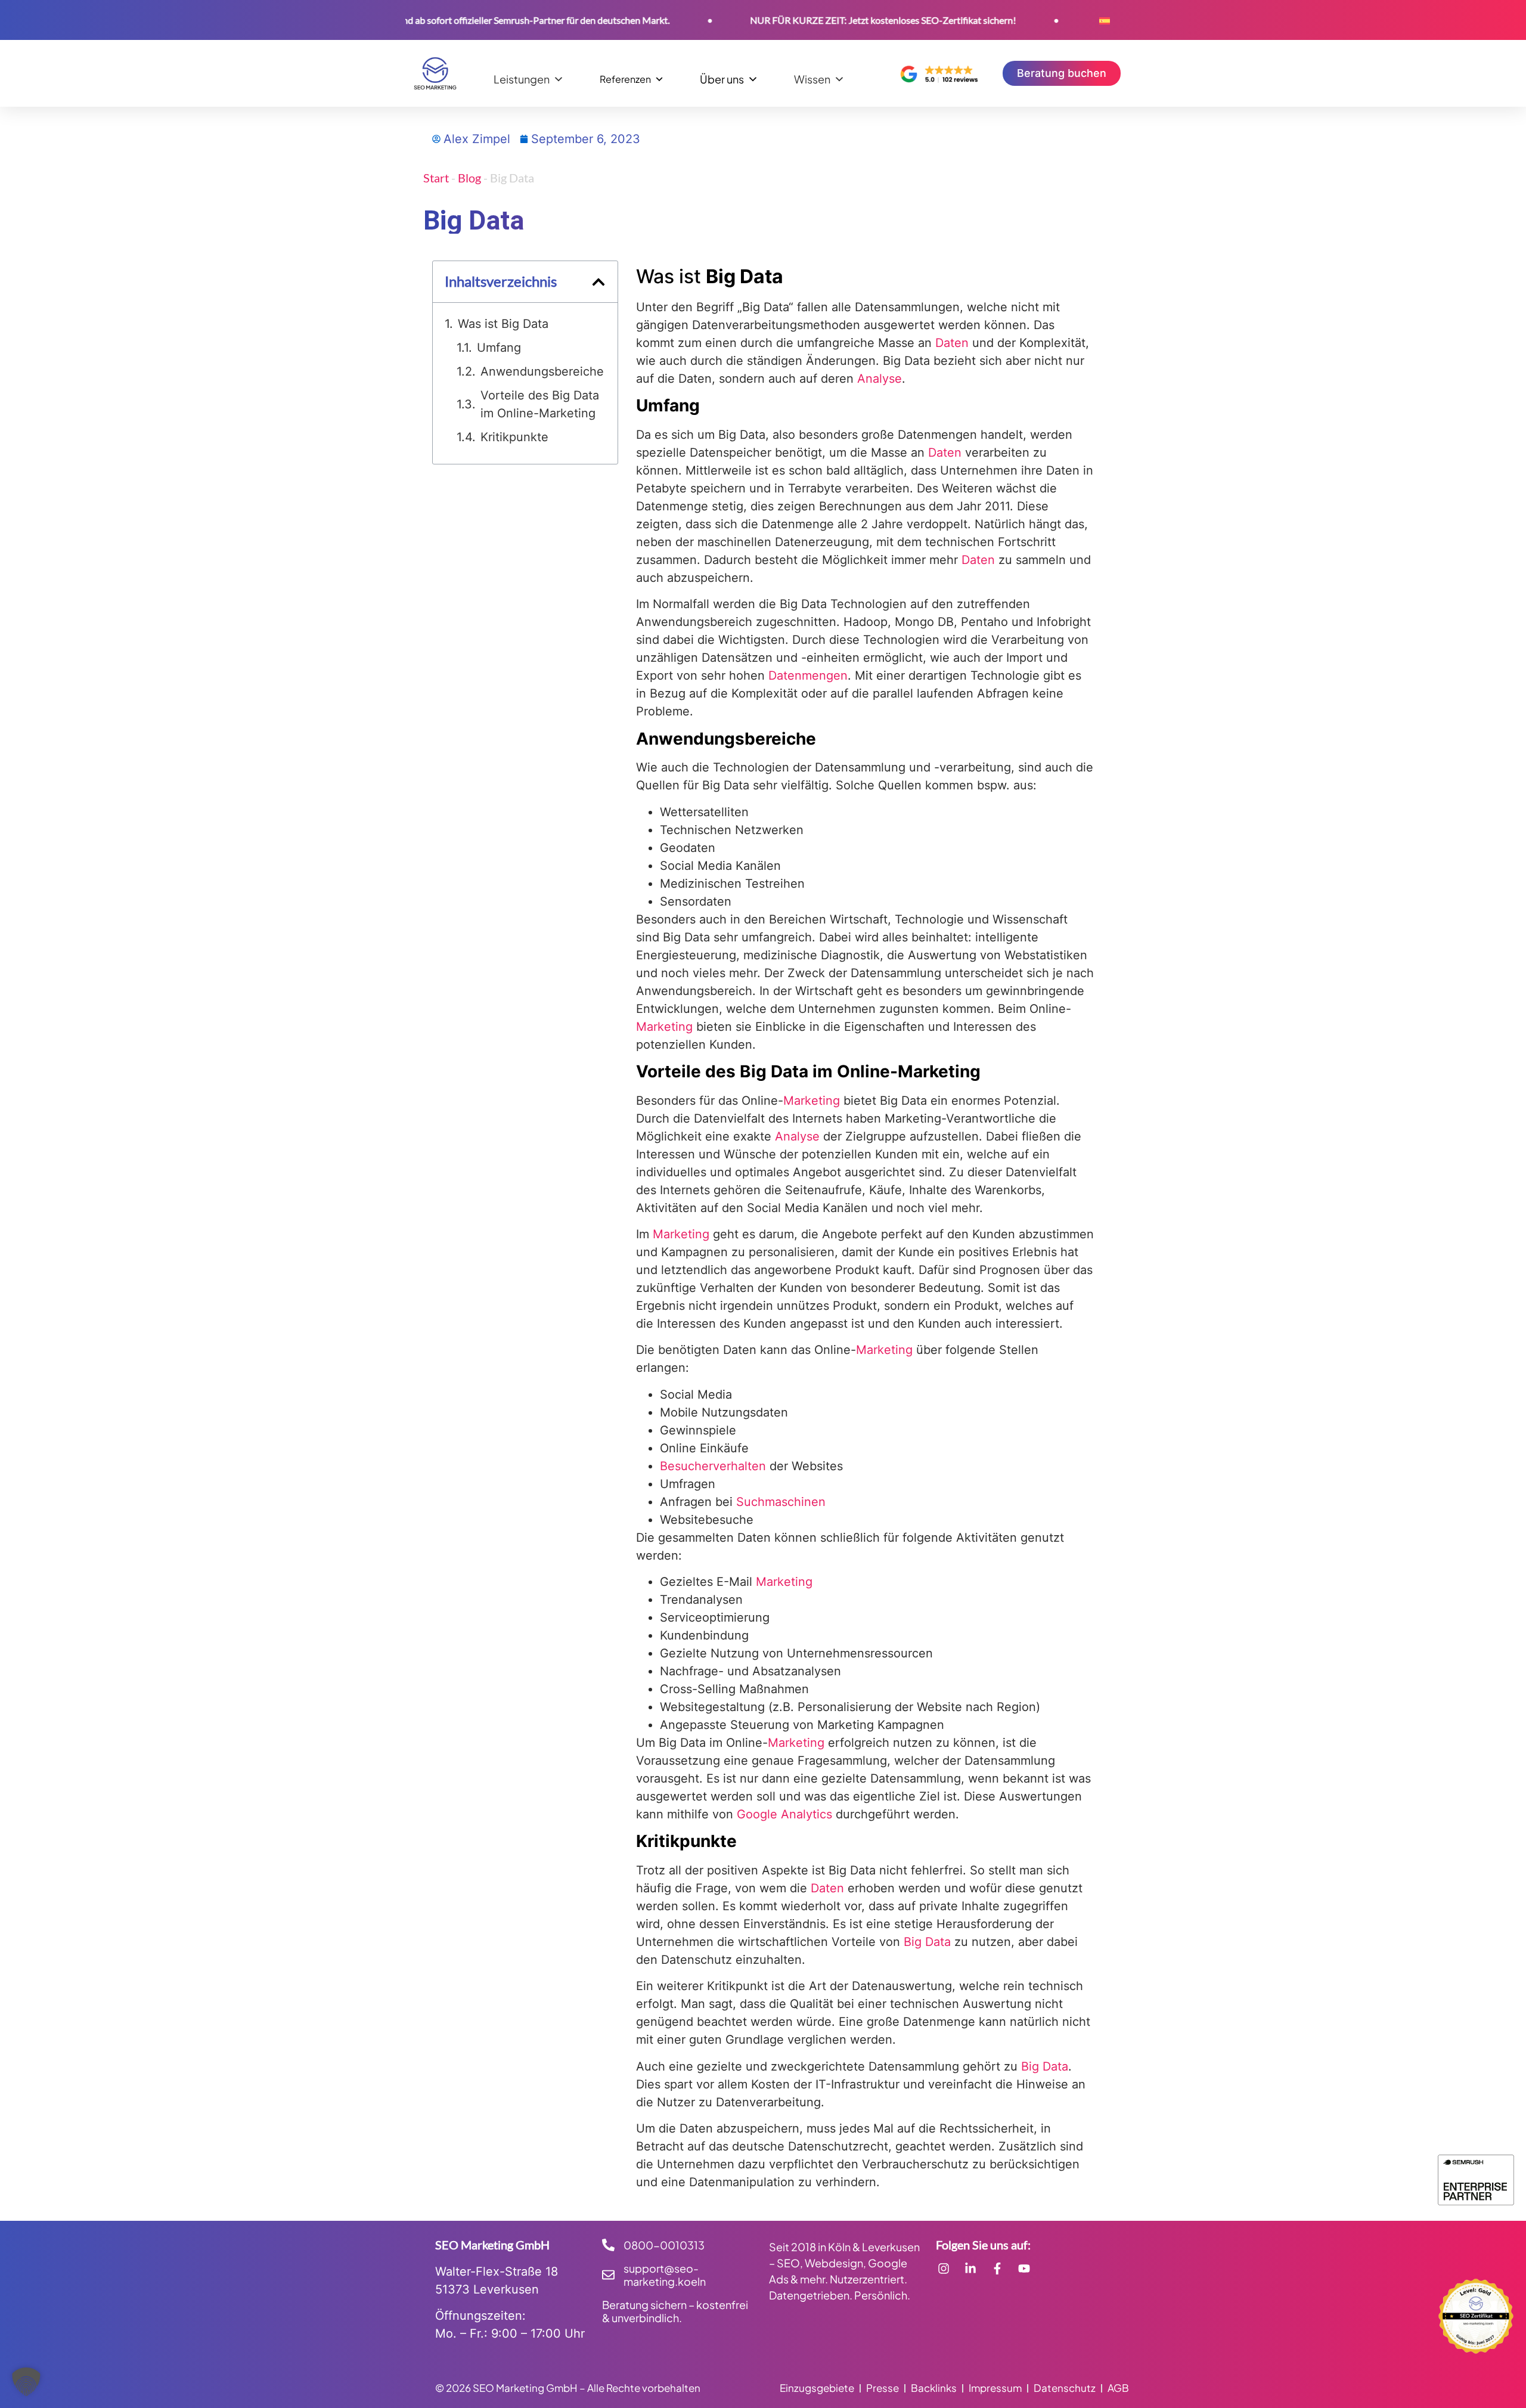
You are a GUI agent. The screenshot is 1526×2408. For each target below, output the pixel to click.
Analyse (880, 379)
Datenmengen (808, 675)
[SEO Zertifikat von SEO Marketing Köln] (1476, 2316)
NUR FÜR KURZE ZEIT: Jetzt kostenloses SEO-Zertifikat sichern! (824, 20)
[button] (598, 282)
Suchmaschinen (781, 1502)
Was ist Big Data (503, 324)
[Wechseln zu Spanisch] (1105, 20)
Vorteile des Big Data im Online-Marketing (540, 404)
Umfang (499, 348)
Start (436, 178)
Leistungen (522, 79)
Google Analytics (784, 1814)
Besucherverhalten (713, 1466)
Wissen (812, 79)
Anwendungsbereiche (542, 371)
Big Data (927, 1942)
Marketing (664, 1027)
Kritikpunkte (514, 437)
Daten (952, 343)
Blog (469, 178)
